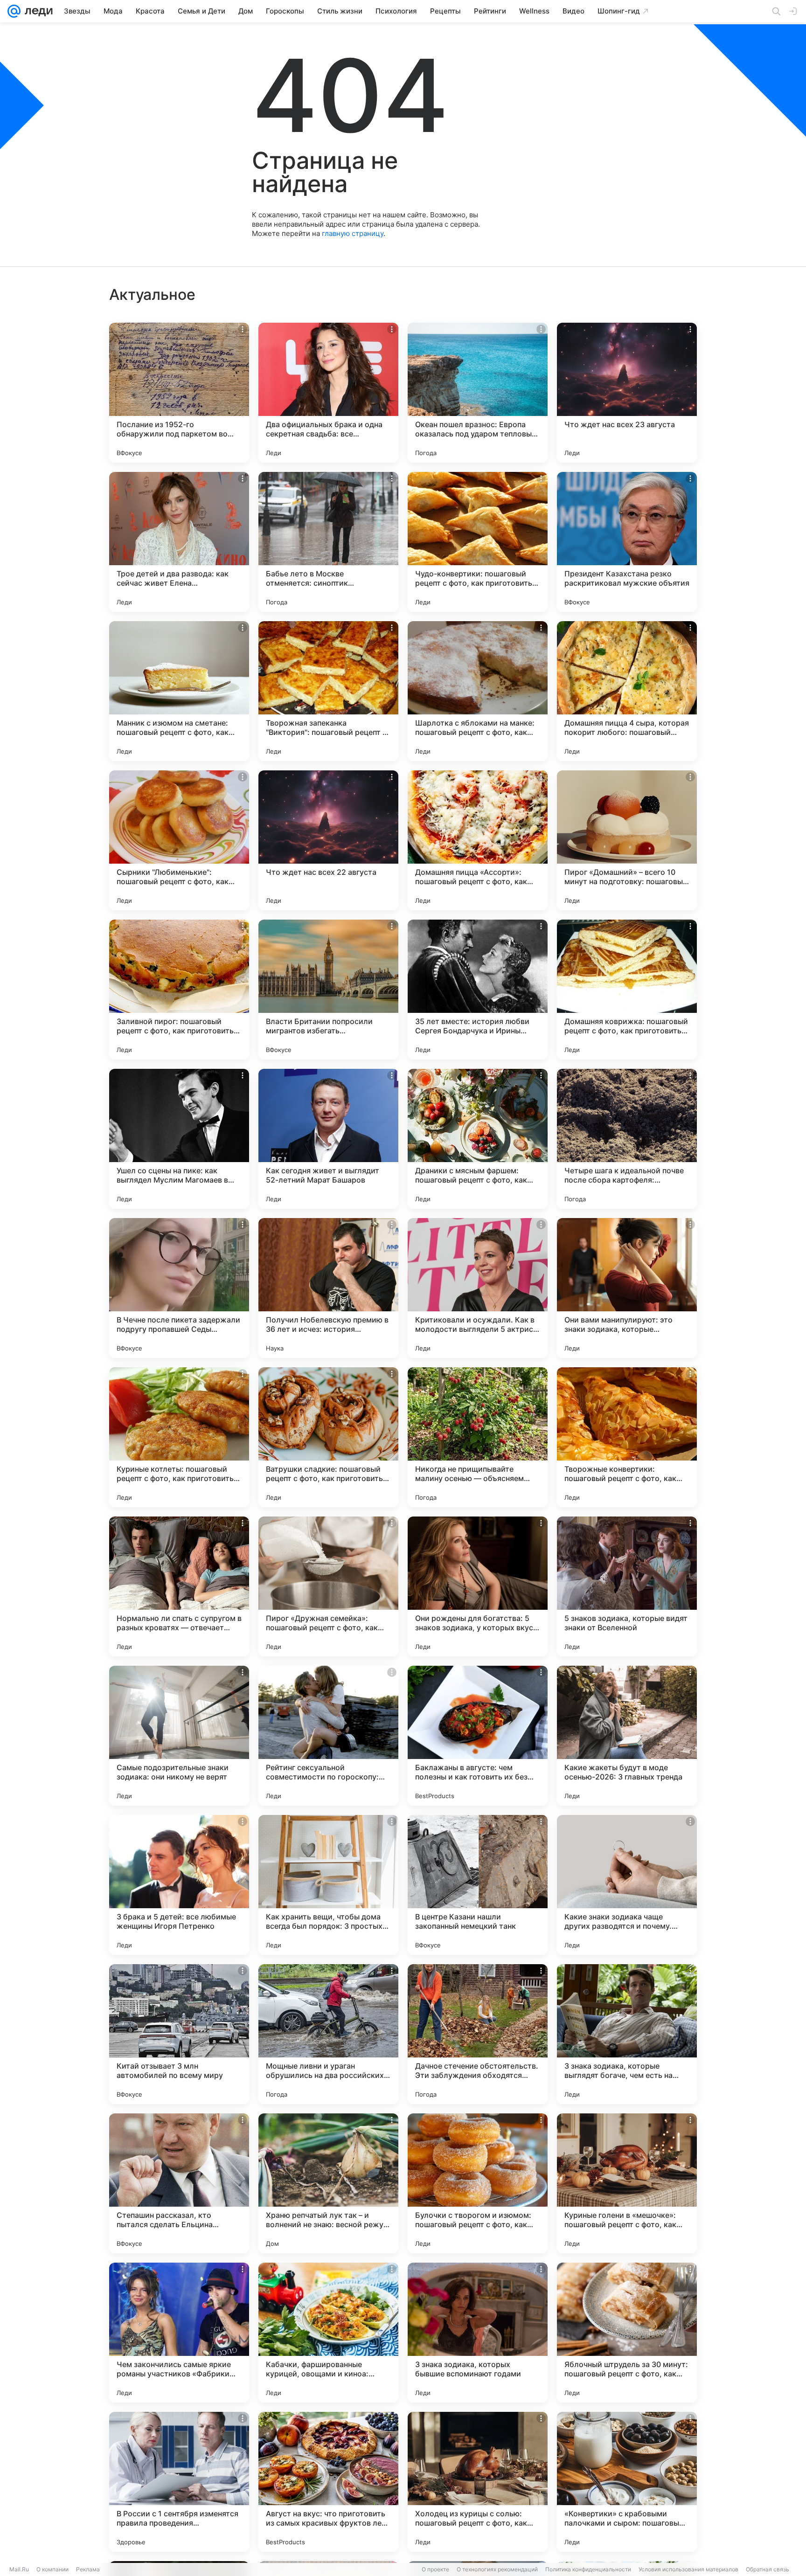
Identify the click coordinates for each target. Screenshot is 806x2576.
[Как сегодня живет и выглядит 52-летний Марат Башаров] (328, 1139)
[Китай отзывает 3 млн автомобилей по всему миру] (179, 2034)
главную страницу (353, 233)
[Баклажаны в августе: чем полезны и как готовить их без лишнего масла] (478, 1736)
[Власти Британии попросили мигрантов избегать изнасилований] (328, 990)
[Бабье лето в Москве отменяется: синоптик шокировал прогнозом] (328, 542)
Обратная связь (768, 2569)
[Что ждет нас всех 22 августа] (328, 840)
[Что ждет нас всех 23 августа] (627, 393)
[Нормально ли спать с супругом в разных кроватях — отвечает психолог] (179, 1586)
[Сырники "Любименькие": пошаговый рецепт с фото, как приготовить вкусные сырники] (179, 840)
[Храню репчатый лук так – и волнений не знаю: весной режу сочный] (328, 2183)
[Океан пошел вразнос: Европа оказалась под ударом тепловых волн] (478, 393)
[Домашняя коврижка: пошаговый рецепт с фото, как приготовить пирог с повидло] (627, 990)
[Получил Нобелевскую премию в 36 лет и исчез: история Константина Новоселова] (328, 1288)
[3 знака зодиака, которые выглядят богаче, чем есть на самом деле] (627, 2034)
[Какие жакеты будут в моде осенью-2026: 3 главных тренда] (627, 1736)
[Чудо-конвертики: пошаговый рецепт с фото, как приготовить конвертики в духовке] (478, 542)
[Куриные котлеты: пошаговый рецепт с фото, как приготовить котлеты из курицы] (179, 1437)
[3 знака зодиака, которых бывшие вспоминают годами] (478, 2333)
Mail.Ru (19, 2569)
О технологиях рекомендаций (497, 2569)
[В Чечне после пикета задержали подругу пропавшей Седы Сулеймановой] (179, 1288)
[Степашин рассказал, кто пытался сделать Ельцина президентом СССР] (179, 2183)
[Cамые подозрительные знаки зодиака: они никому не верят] (179, 1736)
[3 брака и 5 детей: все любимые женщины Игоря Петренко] (179, 1885)
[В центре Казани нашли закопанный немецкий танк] (478, 1885)
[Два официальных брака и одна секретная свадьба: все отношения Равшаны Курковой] (328, 393)
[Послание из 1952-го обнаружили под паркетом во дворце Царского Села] (179, 393)
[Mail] (14, 11)
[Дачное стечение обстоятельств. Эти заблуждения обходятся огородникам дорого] (478, 2034)
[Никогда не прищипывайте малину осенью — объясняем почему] (478, 1437)
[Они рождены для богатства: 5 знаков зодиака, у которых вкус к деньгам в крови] (478, 1586)
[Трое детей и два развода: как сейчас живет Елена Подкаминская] (179, 542)
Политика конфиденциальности (588, 2569)
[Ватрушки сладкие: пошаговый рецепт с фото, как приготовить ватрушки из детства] (328, 1437)
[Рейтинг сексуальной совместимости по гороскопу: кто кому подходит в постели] (328, 1736)
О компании (52, 2569)
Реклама (88, 2569)
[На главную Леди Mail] (37, 11)
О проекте (435, 2569)
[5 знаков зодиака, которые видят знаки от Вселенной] (627, 1586)
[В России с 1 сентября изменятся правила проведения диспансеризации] (179, 2482)
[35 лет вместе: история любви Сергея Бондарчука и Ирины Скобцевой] (478, 990)
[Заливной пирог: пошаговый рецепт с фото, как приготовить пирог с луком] (179, 990)
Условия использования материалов (688, 2569)
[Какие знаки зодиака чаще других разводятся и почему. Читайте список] (627, 1885)
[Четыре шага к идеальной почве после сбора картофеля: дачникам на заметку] (627, 1139)
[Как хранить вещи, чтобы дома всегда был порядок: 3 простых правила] (328, 1885)
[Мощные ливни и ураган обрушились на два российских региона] (328, 2034)
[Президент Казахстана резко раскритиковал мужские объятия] (627, 542)
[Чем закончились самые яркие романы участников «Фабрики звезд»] (179, 2333)
